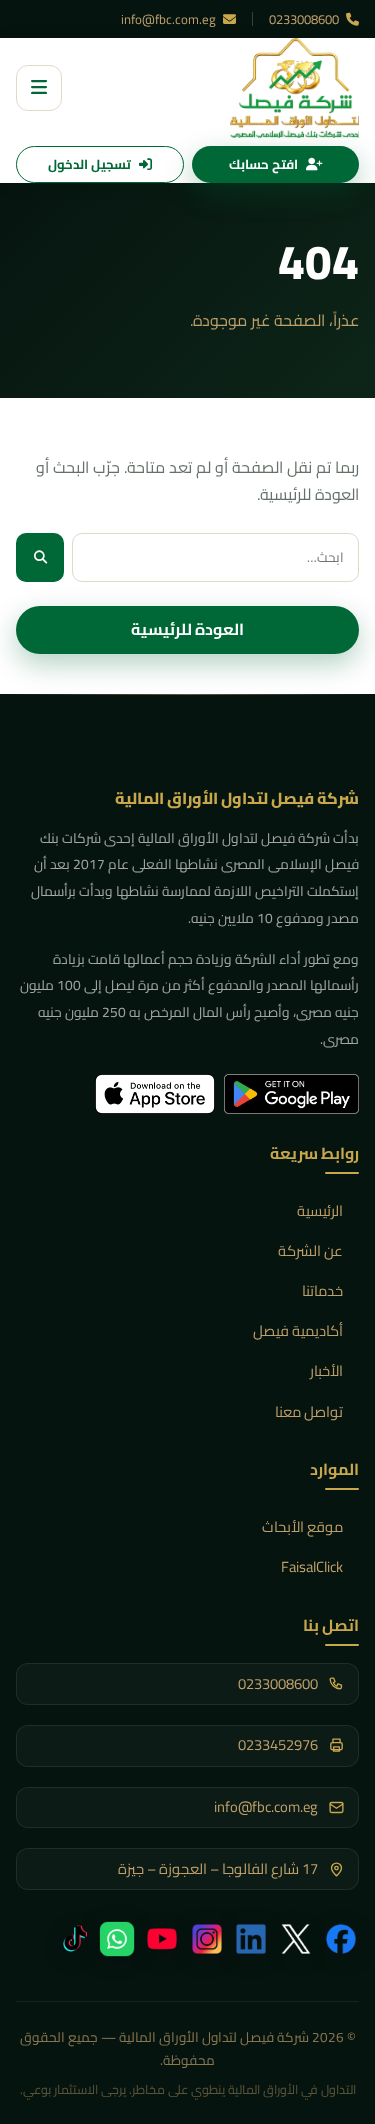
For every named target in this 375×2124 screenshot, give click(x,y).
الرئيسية (320, 1210)
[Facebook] (341, 1939)
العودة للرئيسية (187, 629)
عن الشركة (310, 1250)
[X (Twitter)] (296, 1939)
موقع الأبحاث (302, 1526)
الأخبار (326, 1370)
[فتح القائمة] (39, 88)
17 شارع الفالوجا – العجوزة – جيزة (218, 1869)
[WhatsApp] (117, 1939)
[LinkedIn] (251, 1939)
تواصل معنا (309, 1411)
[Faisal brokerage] (294, 88)
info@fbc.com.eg (170, 19)
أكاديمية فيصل (298, 1330)
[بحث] (40, 557)
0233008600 (305, 19)
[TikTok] (72, 1939)
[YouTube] (162, 1939)
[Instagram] (207, 1939)
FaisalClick (312, 1566)
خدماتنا (322, 1290)
